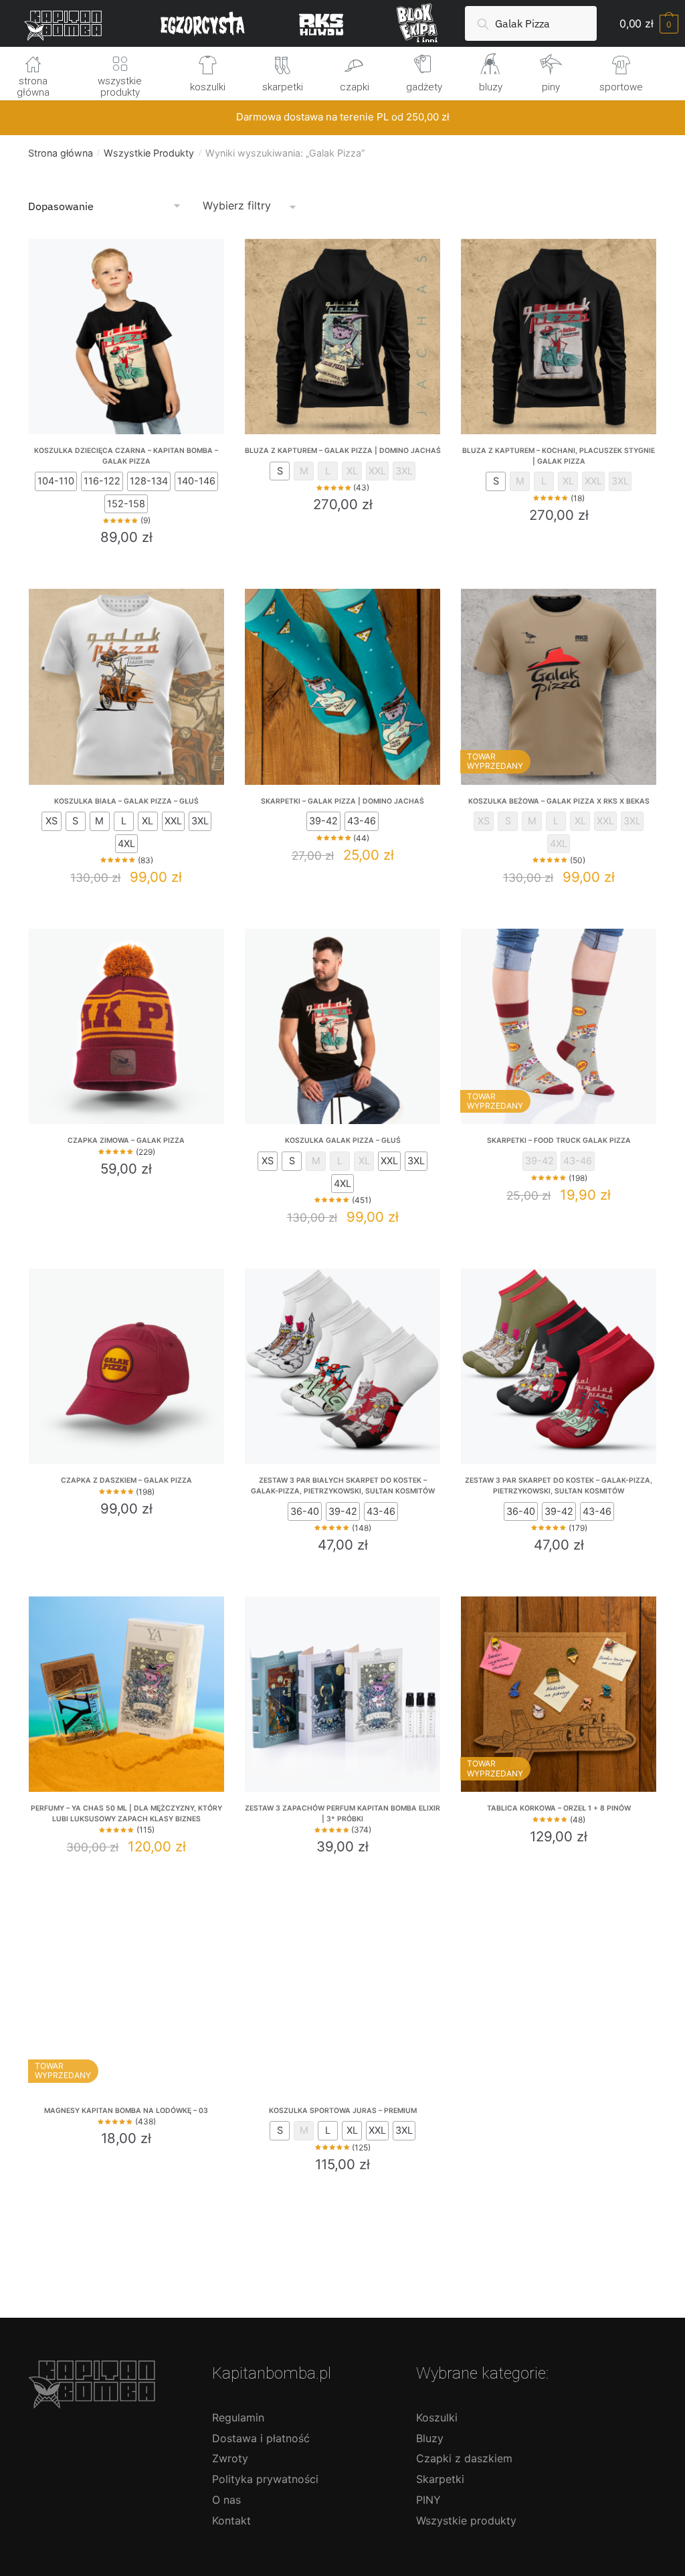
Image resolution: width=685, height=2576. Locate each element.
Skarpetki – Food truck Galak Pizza (559, 1140)
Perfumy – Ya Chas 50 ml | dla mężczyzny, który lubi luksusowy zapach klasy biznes (126, 1814)
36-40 (305, 1511)
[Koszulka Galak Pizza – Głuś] (342, 1026)
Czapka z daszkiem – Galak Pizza (126, 1480)
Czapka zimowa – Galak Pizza (126, 1140)
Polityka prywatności (265, 2479)
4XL (126, 844)
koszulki (208, 87)
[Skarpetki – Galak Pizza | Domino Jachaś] (342, 686)
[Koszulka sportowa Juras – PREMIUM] (342, 1997)
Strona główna (61, 153)
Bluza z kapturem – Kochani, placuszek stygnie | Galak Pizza (559, 456)
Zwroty (230, 2458)
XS (52, 821)
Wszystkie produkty (466, 2520)
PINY (428, 2500)
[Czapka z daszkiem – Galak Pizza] (126, 1366)
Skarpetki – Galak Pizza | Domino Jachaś (342, 801)
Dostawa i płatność (261, 2438)
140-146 (196, 481)
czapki (355, 87)
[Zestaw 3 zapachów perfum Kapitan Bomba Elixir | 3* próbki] (342, 1694)
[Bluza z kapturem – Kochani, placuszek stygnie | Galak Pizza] (559, 337)
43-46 (362, 821)
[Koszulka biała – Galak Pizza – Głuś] (126, 686)
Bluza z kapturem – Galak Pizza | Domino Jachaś (343, 451)
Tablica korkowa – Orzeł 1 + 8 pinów (559, 1808)
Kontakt (231, 2520)
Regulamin (238, 2417)
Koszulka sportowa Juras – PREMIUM (343, 2111)
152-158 (126, 504)
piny (551, 87)
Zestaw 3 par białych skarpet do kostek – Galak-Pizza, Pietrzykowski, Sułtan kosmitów (343, 1486)
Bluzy (430, 2438)
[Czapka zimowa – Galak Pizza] (126, 1026)
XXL (377, 471)
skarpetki (283, 87)
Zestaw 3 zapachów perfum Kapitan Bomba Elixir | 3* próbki (342, 1814)
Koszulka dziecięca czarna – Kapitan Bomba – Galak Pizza (126, 456)
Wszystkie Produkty (149, 153)
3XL (404, 471)
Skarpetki (440, 2479)
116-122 (102, 481)
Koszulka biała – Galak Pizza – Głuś (126, 801)
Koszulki (437, 2417)
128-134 (149, 481)
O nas (226, 2500)
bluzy (491, 87)
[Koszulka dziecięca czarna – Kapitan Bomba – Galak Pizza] (126, 337)
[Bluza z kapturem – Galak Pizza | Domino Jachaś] (342, 337)
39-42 (323, 821)
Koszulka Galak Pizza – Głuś (343, 1140)
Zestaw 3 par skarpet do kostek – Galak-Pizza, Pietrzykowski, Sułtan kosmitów (559, 1486)
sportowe (621, 87)
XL (352, 471)
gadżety (424, 87)
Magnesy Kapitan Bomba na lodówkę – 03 (126, 2111)
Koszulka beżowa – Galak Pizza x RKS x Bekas (559, 801)
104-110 (56, 481)
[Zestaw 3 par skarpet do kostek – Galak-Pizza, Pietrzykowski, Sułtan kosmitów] (559, 1366)
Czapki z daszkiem (464, 2458)
